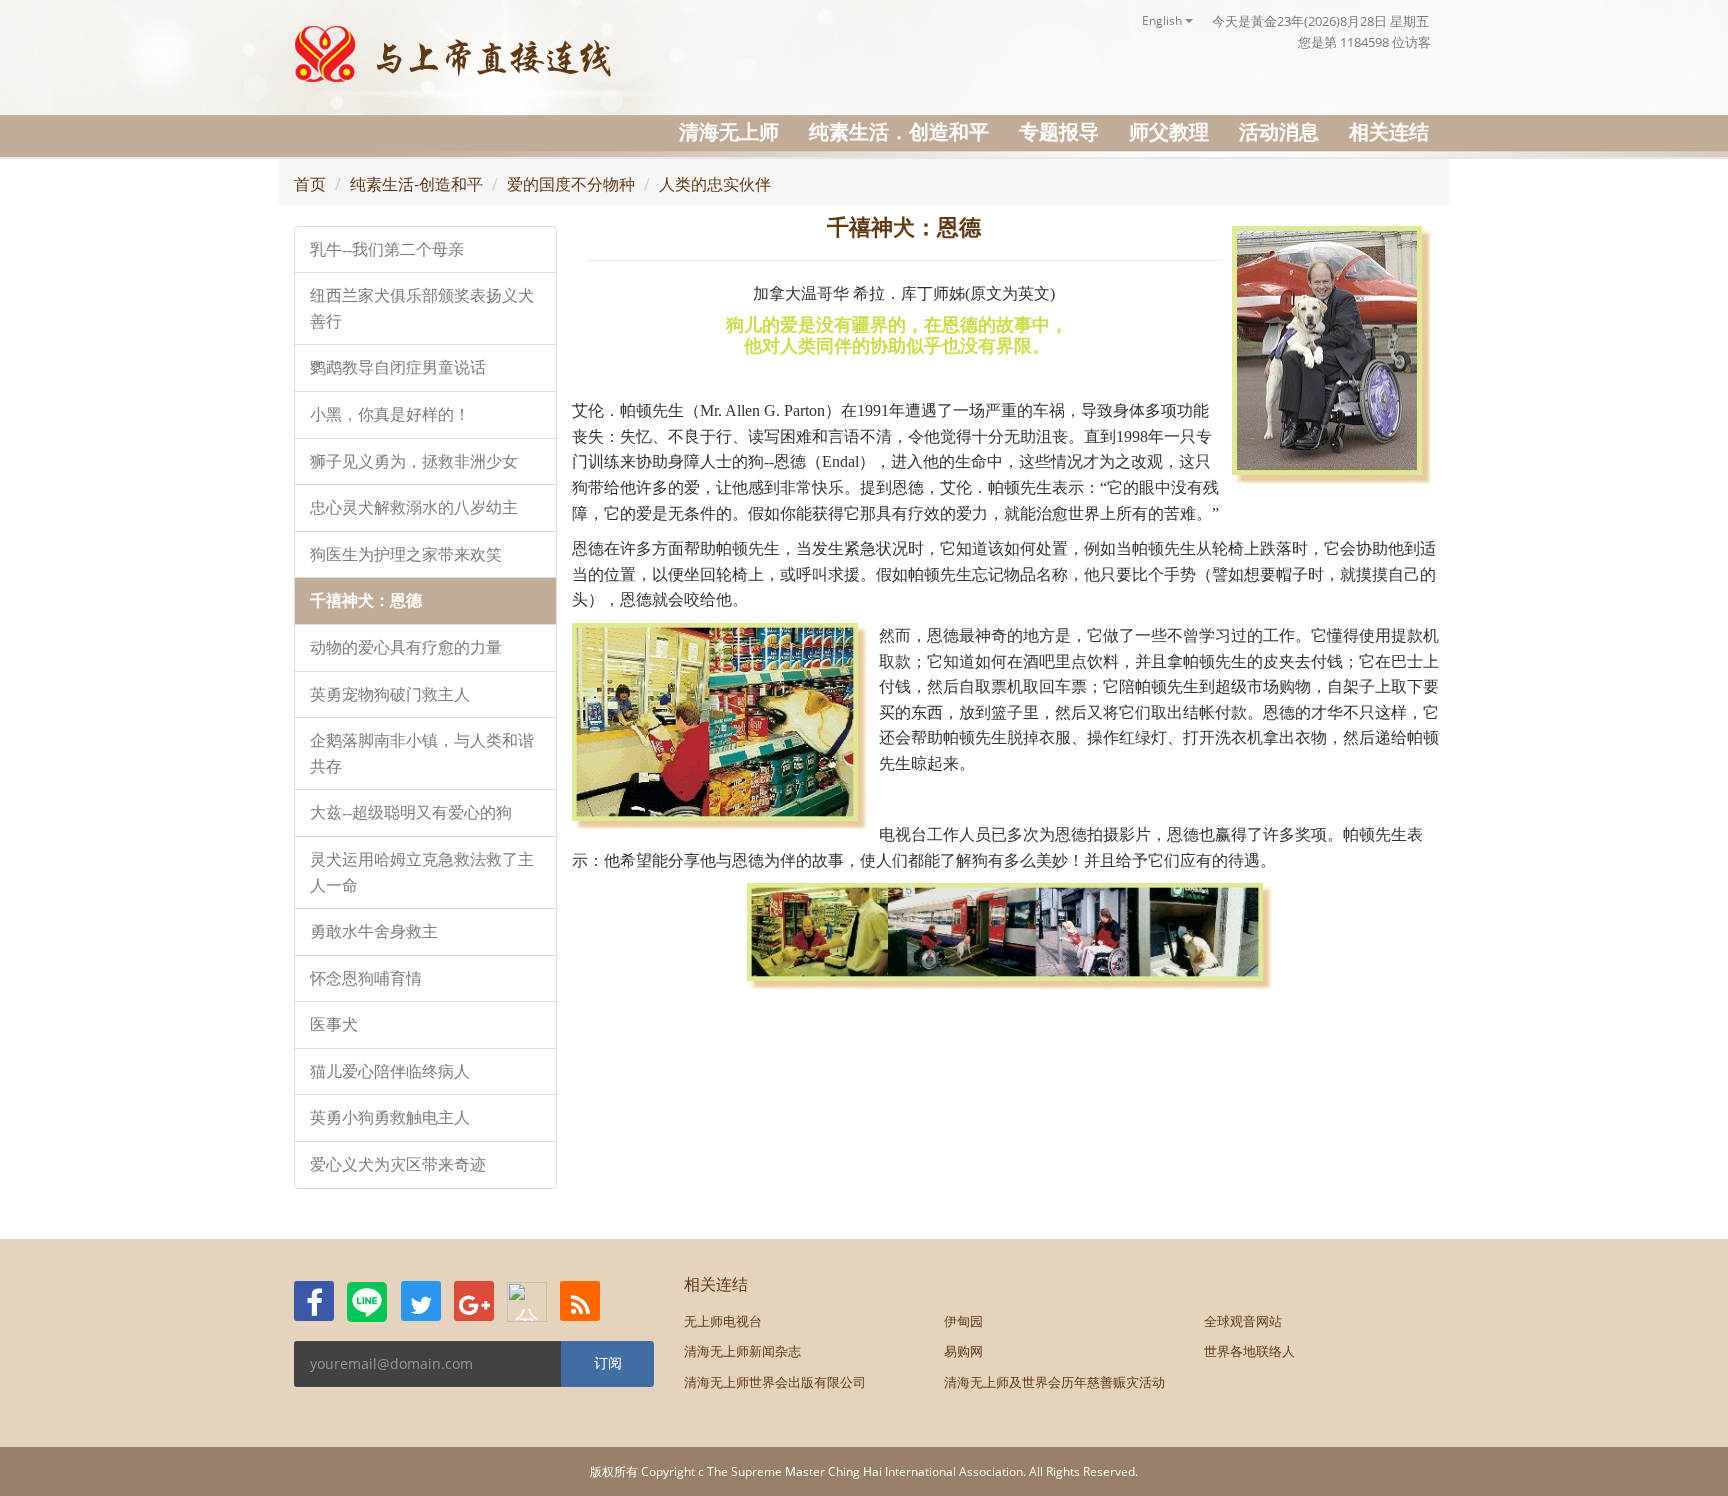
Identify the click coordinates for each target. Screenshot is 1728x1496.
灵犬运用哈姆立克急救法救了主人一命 (422, 872)
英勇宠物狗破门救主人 (390, 694)
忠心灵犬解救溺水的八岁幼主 (414, 507)
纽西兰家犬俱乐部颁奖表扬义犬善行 (422, 308)
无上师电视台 (723, 1321)
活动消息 (1279, 131)
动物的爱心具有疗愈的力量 (406, 647)
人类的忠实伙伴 (715, 184)
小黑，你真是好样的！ (390, 414)
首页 (310, 184)
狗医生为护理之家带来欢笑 (406, 554)
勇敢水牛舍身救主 (374, 931)
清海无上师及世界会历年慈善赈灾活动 (1054, 1382)
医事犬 (334, 1024)
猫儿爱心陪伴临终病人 (390, 1071)
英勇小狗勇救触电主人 (390, 1117)
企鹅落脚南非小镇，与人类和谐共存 (422, 753)
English (1163, 20)
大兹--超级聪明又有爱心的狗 (411, 812)
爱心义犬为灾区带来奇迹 (398, 1164)
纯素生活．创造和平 (899, 131)
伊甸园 (963, 1321)
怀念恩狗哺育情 (366, 978)
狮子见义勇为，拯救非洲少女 (414, 461)
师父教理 (1169, 131)
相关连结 (1389, 131)
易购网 (963, 1351)
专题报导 (1059, 131)
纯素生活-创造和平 (416, 184)
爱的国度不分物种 (571, 184)
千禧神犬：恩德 (366, 600)
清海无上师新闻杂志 (742, 1351)
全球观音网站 (1243, 1321)
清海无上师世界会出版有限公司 (775, 1382)
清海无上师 (729, 131)
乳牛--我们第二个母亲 (387, 249)
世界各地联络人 (1249, 1351)
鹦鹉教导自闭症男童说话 (398, 367)
